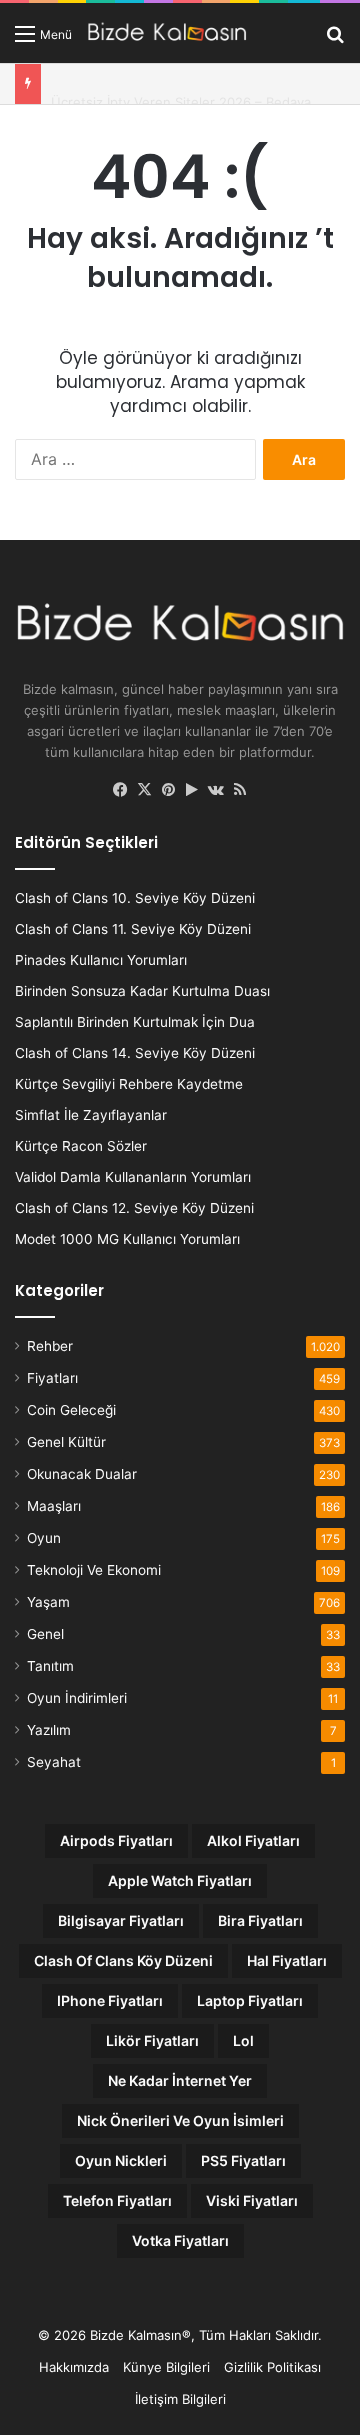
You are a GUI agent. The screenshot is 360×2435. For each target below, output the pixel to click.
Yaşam (48, 1602)
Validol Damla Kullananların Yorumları (133, 1177)
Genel (45, 1634)
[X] (144, 790)
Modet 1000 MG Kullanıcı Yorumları (127, 1239)
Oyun (44, 1538)
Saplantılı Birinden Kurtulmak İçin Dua (135, 1022)
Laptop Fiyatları (250, 2000)
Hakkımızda (74, 2367)
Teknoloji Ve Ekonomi (94, 1570)
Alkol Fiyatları (253, 1840)
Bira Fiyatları (260, 1920)
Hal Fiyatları (287, 1960)
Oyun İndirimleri (77, 1698)
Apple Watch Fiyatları (180, 1880)
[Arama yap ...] (335, 40)
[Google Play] (192, 790)
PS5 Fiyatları (243, 2160)
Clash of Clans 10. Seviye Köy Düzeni (135, 898)
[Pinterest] (168, 790)
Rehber (50, 1346)
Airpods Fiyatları (116, 1840)
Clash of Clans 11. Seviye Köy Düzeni (133, 929)
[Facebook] (120, 790)
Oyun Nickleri (121, 2160)
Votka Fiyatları (180, 2240)
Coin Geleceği (71, 1410)
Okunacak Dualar (82, 1474)
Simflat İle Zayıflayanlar (91, 1115)
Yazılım (49, 1730)
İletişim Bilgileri (180, 2399)
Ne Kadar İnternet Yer (180, 2080)
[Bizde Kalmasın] (167, 33)
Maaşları (54, 1506)
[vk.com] (216, 790)
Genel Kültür (66, 1442)
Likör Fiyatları (152, 2040)
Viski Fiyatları (252, 2200)
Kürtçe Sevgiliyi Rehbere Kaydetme (129, 1084)
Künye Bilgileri (166, 2367)
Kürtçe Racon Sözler (81, 1146)
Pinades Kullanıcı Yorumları (101, 960)
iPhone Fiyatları (110, 2000)
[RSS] (240, 790)
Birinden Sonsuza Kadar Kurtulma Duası (142, 991)
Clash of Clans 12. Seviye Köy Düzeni (134, 1208)
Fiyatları (52, 1378)
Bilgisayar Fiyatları (121, 1920)
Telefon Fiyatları (117, 2200)
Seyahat (54, 1762)
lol (243, 2040)
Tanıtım (50, 1666)
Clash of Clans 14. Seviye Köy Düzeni (135, 1053)
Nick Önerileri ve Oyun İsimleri (180, 2120)
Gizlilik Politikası (272, 2367)
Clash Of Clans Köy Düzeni (123, 1960)
